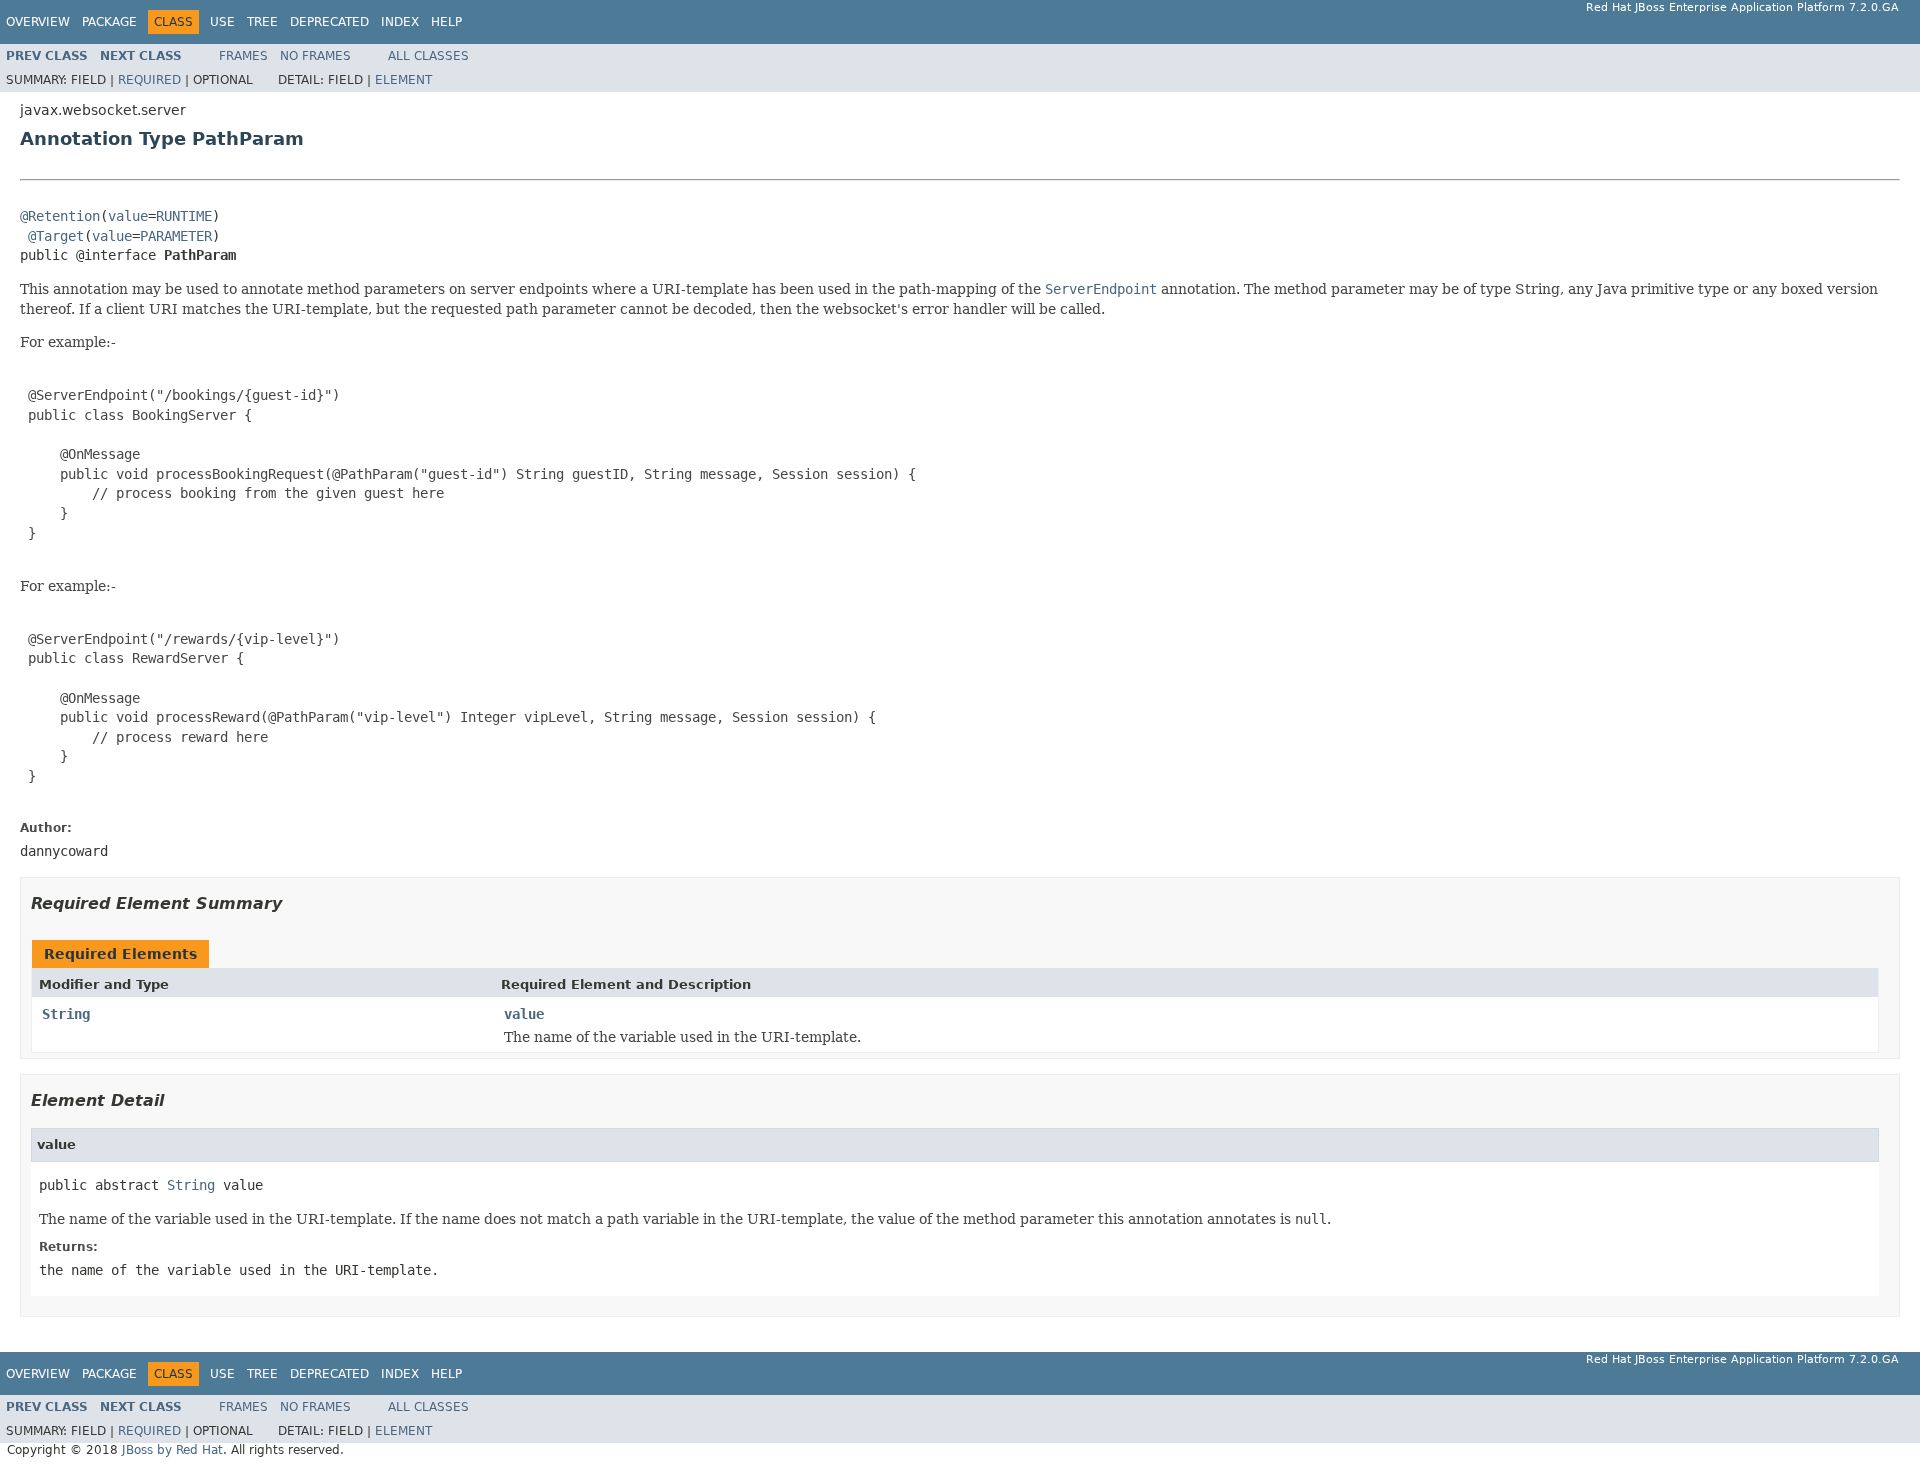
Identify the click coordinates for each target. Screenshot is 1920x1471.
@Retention (60, 216)
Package (109, 22)
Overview (38, 22)
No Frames (315, 56)
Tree (262, 22)
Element (403, 80)
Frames (243, 56)
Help (446, 22)
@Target (56, 236)
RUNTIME (184, 216)
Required (149, 80)
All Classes (428, 56)
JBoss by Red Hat (172, 1450)
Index (400, 22)
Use (222, 22)
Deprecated (329, 22)
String (66, 1014)
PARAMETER (176, 236)
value (128, 216)
